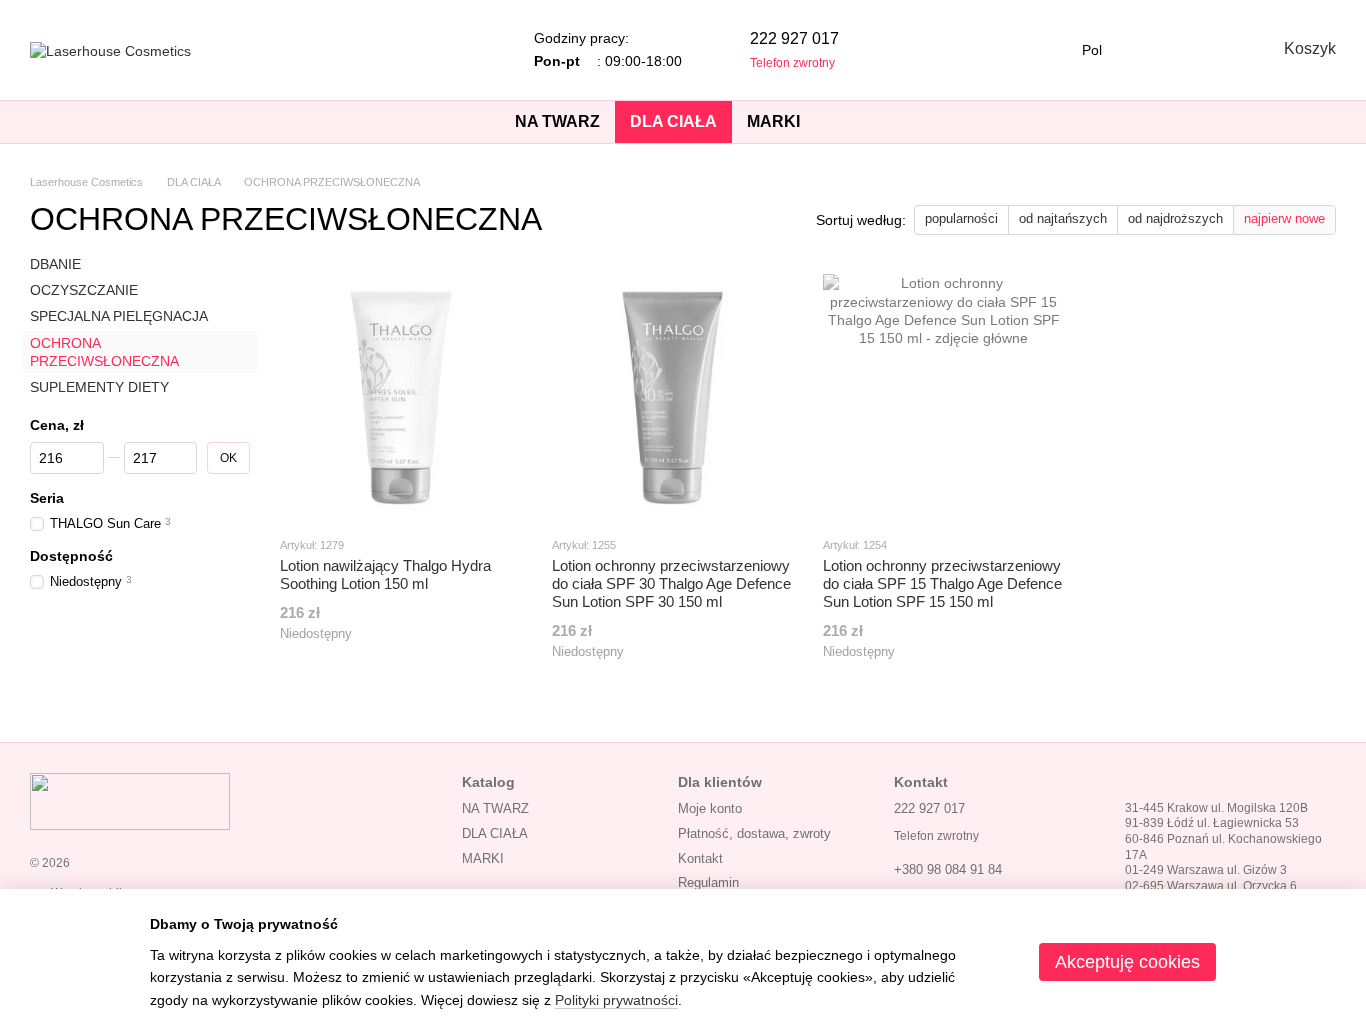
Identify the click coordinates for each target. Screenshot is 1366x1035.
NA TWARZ (557, 121)
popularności (961, 218)
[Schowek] (1156, 50)
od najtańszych (1063, 218)
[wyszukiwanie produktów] (851, 122)
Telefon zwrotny (792, 63)
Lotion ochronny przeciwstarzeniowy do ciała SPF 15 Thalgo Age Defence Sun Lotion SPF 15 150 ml (942, 583)
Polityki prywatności (616, 1000)
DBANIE (55, 264)
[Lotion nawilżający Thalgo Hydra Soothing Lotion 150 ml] (401, 395)
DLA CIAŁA (673, 121)
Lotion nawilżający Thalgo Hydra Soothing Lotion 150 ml (385, 574)
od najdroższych (1175, 218)
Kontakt (700, 858)
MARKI (773, 121)
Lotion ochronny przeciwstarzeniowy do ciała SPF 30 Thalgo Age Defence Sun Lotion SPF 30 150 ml (671, 583)
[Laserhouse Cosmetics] (130, 800)
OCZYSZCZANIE (84, 290)
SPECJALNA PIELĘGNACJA (119, 317)
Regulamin (708, 882)
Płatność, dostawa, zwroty (754, 833)
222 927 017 (794, 38)
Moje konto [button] (710, 808)
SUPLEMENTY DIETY (99, 387)
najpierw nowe (1284, 218)
